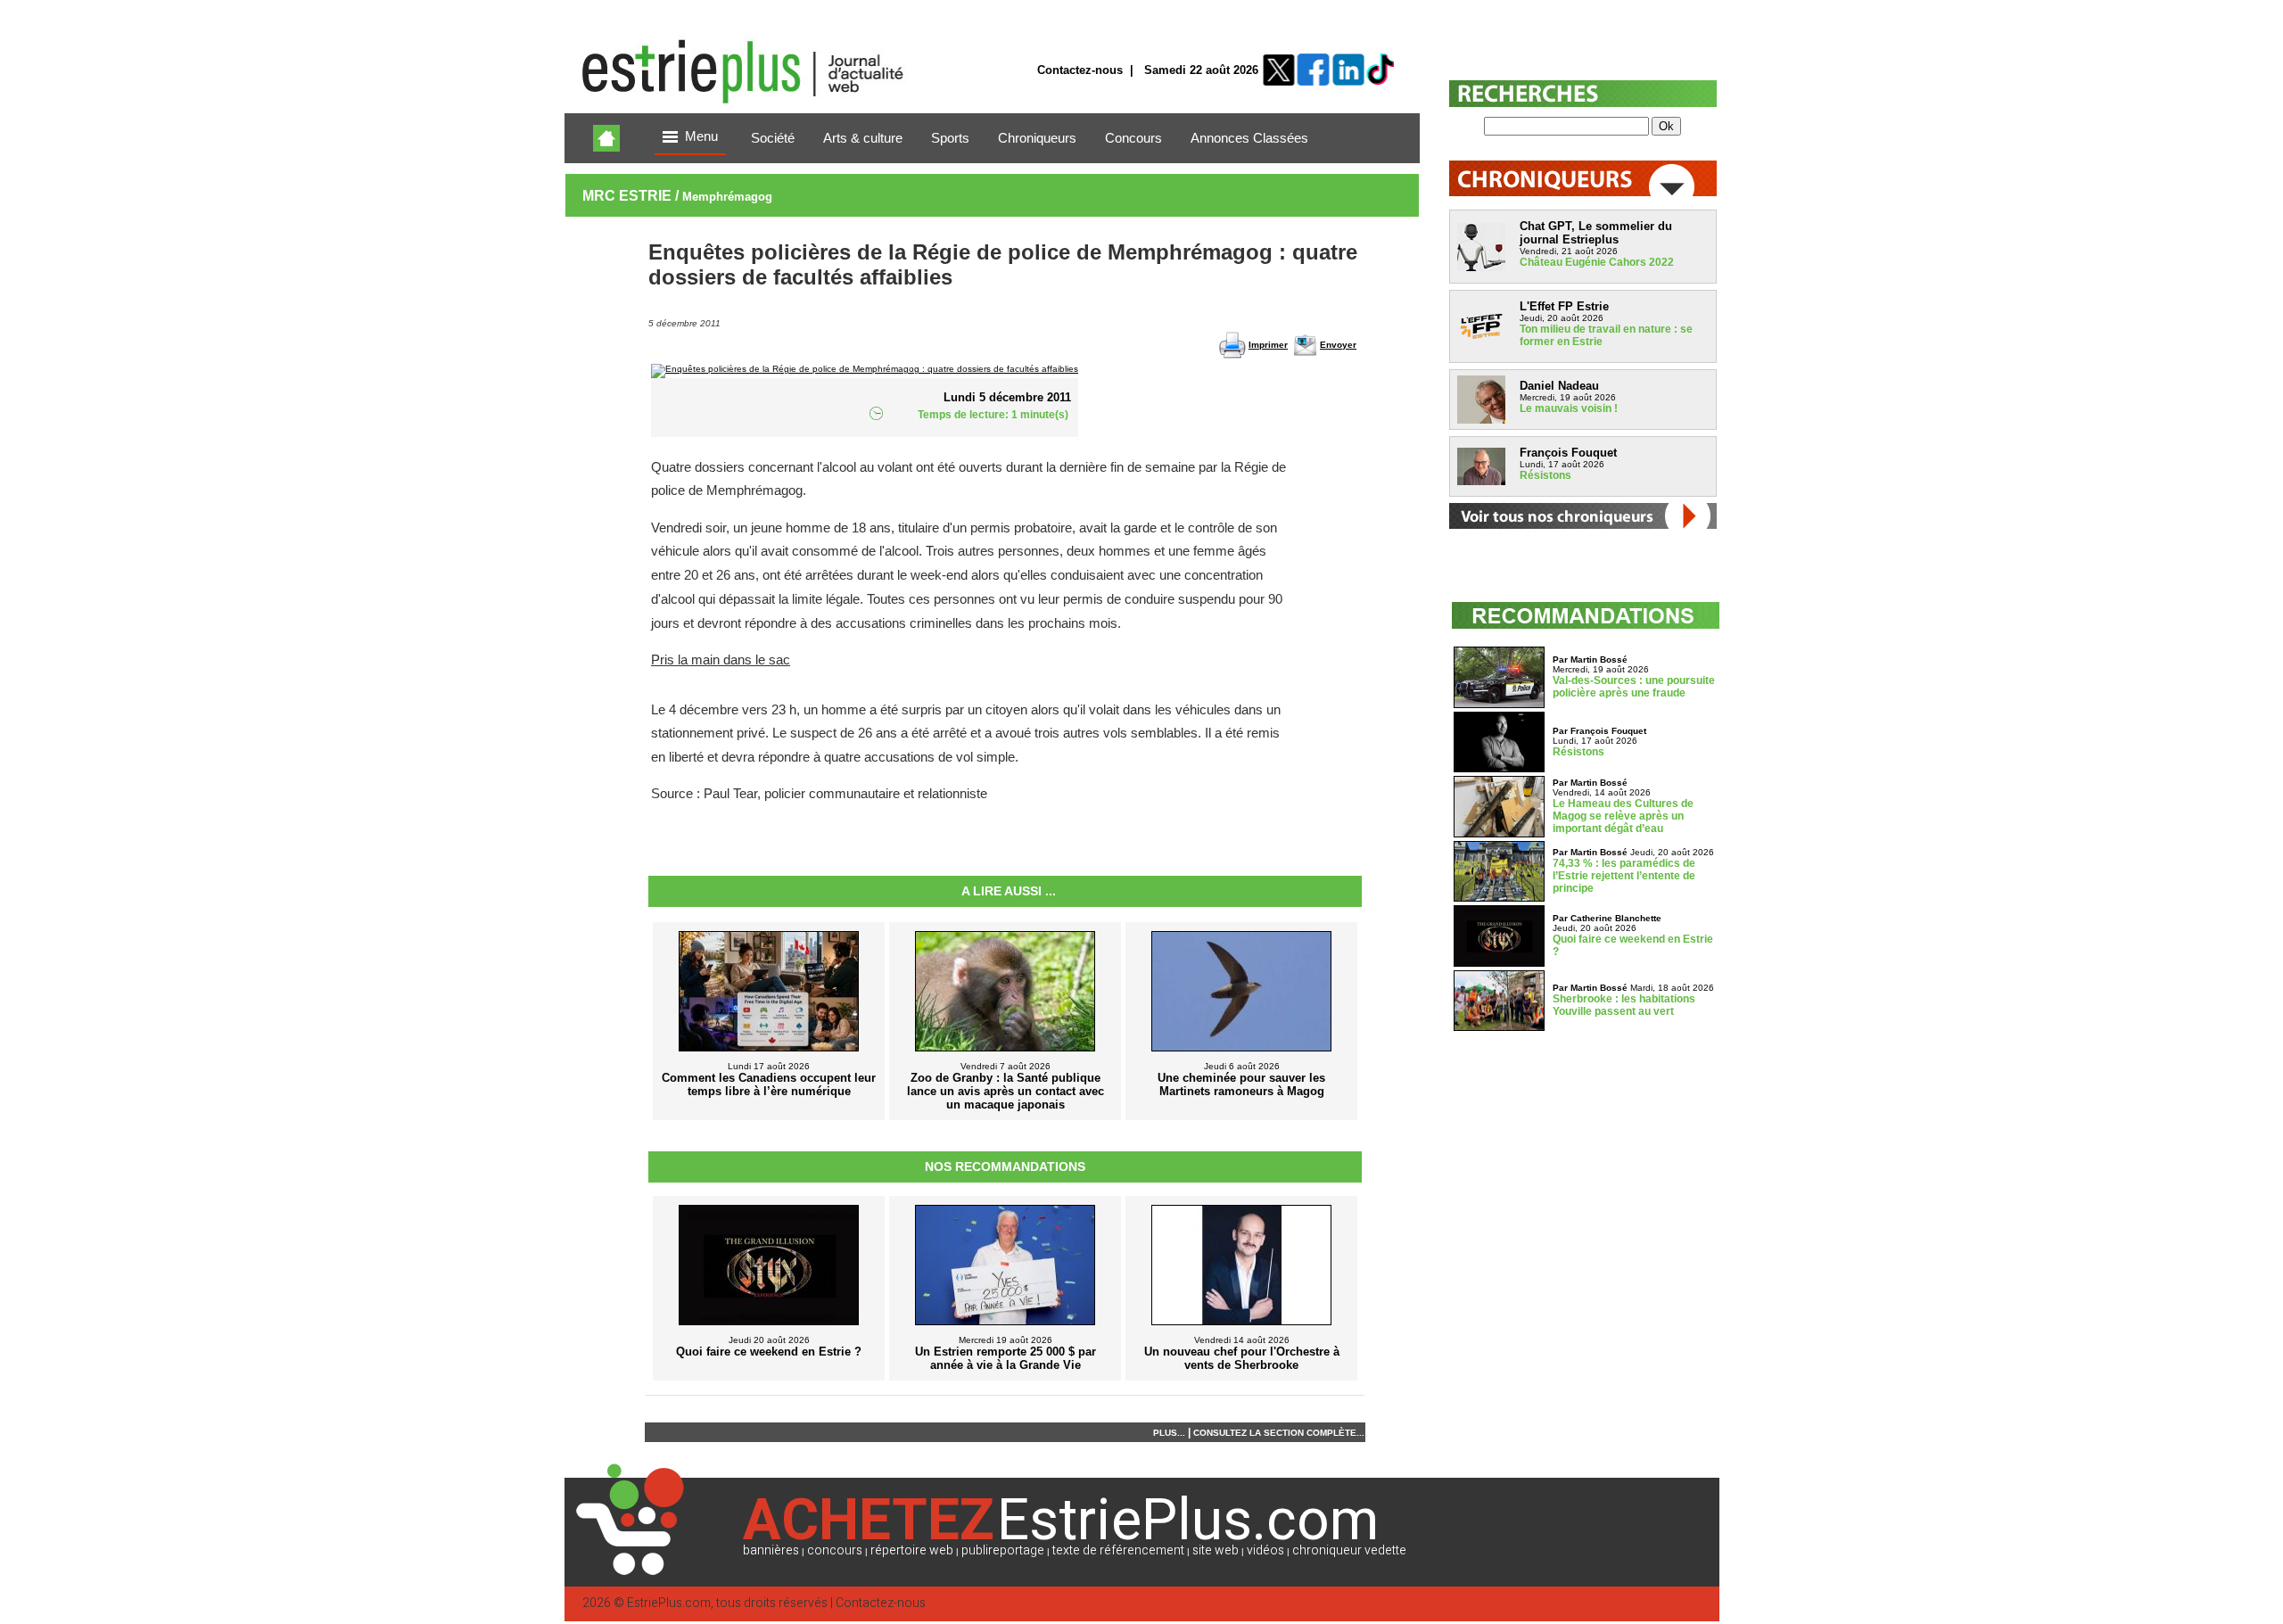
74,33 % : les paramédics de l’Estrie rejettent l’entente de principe (1624, 876)
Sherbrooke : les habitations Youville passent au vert (1624, 1005)
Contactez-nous (1080, 70)
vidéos (1265, 1550)
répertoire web (912, 1550)
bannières (771, 1550)
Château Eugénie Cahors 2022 (1597, 262)
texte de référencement (1118, 1550)
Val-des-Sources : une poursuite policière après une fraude (1634, 687)
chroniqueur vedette (1349, 1550)
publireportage (1003, 1550)
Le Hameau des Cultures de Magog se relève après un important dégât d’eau (1623, 816)
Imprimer (1268, 345)
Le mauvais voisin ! (1569, 408)
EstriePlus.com (669, 1603)
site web (1216, 1550)
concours (835, 1550)
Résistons (1545, 475)
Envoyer (1338, 345)
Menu (701, 136)
